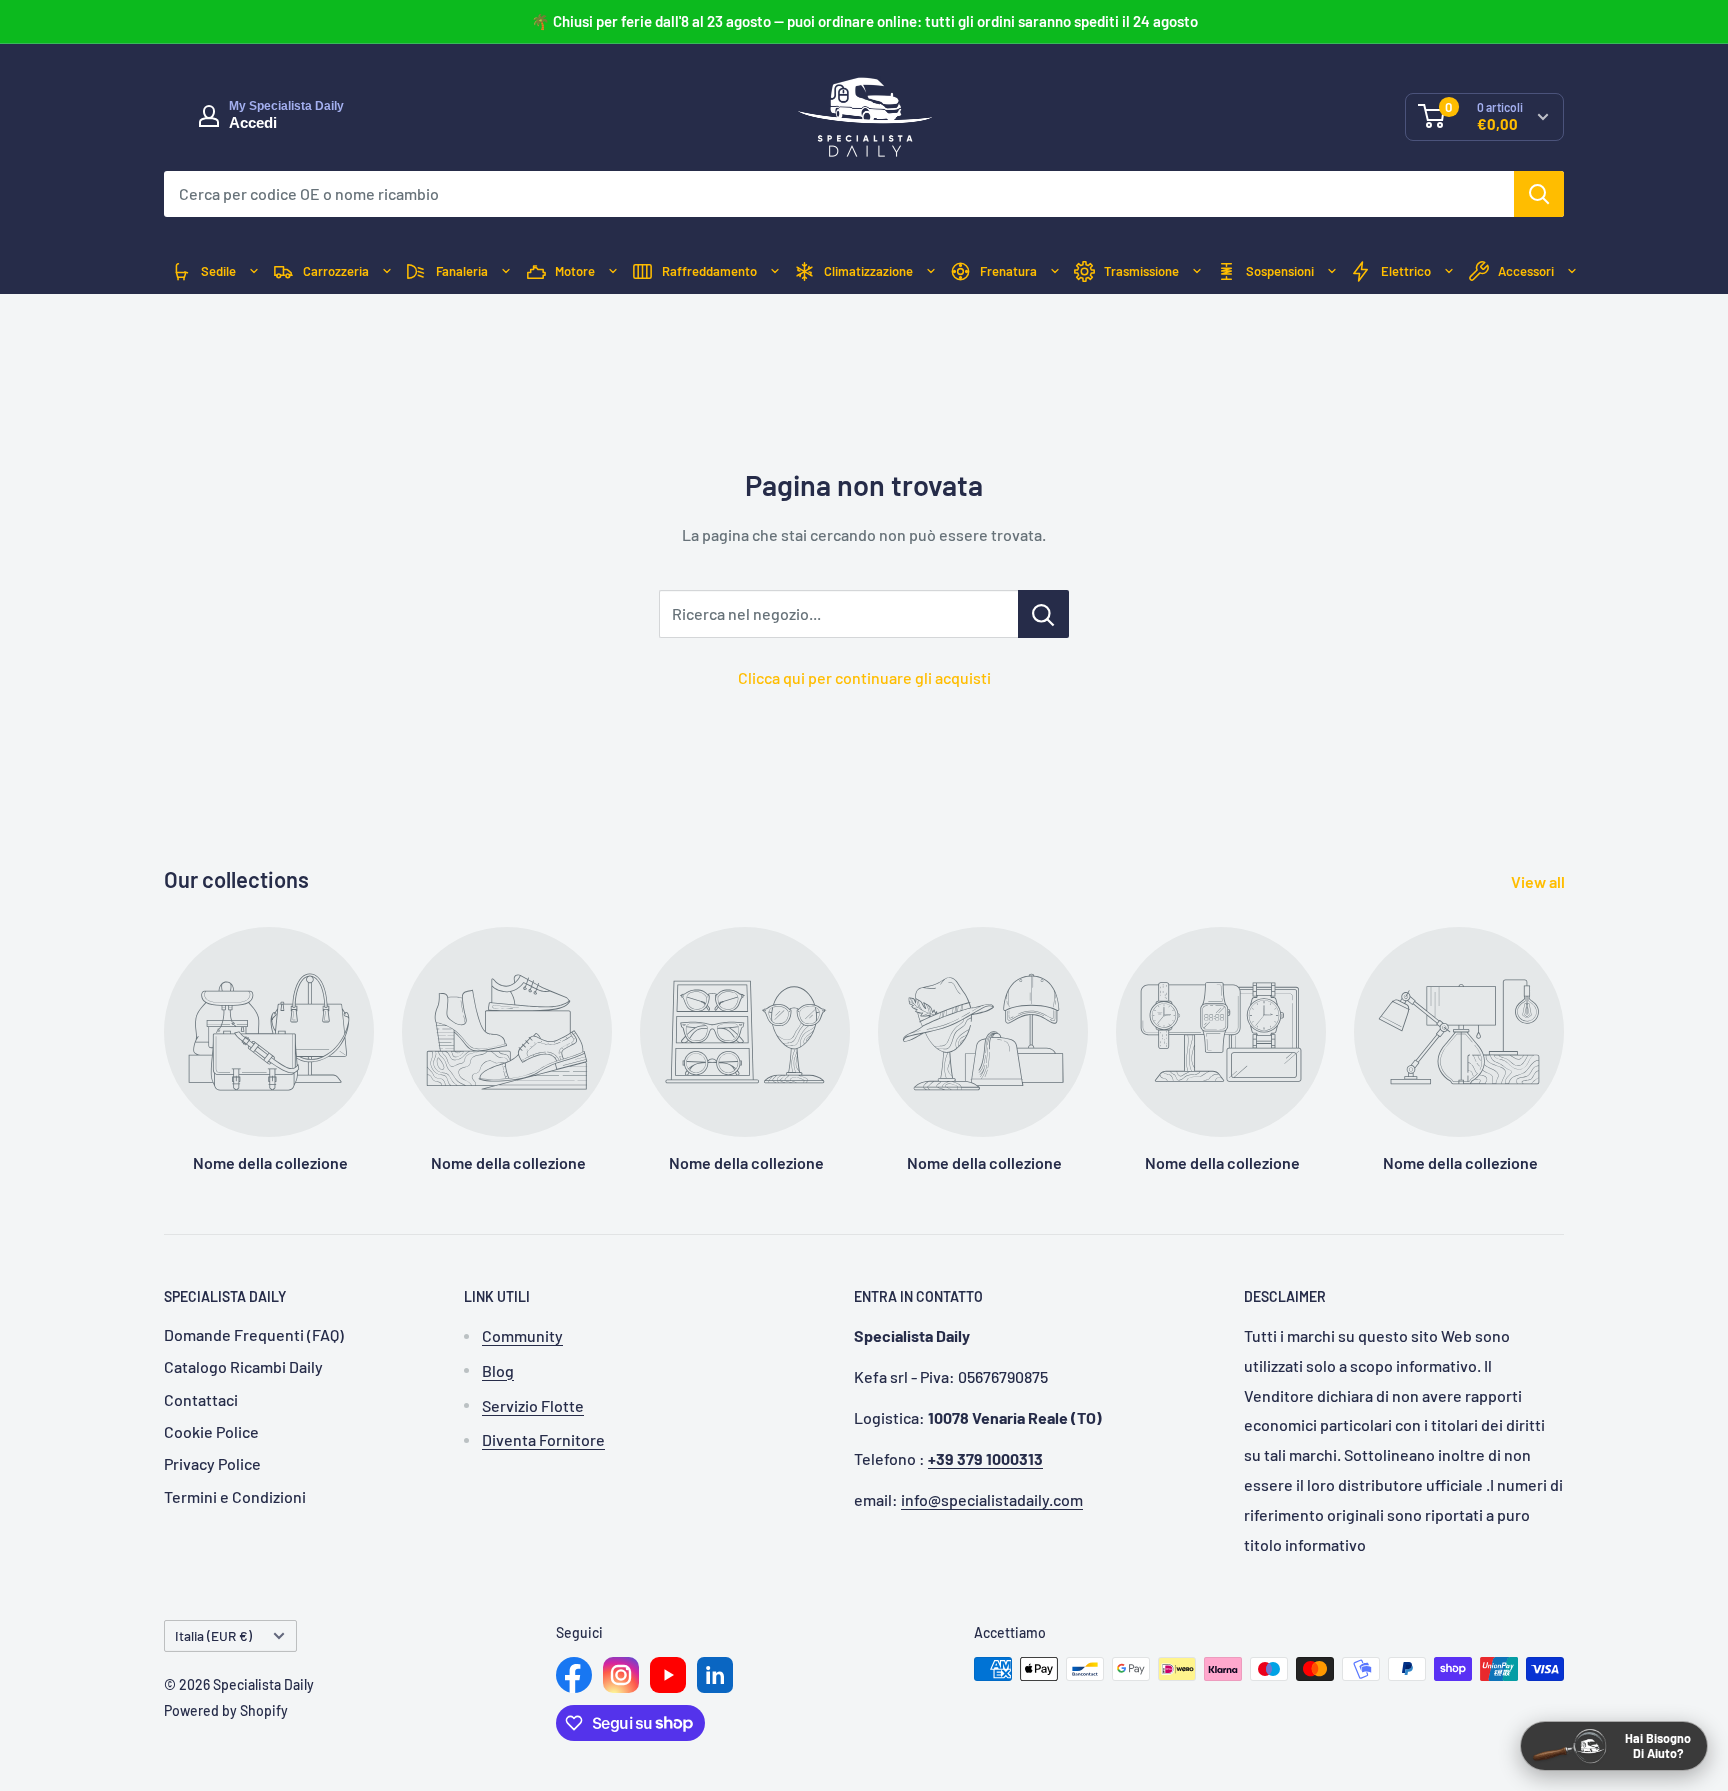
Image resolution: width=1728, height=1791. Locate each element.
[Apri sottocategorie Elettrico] (1449, 271)
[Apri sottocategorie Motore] (613, 271)
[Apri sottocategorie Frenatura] (1055, 271)
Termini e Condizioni (235, 1496)
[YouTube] (668, 1675)
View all (1539, 881)
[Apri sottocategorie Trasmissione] (1197, 271)
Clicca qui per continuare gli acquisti (864, 677)
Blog (498, 1370)
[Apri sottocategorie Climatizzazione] (931, 271)
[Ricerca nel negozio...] (1043, 614)
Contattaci (201, 1399)
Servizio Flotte (533, 1405)
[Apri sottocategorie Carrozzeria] (387, 271)
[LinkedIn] (715, 1675)
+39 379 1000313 (985, 1458)
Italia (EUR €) (213, 1635)
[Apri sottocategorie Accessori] (1572, 271)
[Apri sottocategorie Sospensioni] (1332, 271)
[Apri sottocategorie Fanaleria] (506, 271)
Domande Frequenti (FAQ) (254, 1334)
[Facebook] (574, 1675)
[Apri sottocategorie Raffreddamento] (775, 271)
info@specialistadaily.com (992, 1499)
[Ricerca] (1539, 194)
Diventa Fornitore (543, 1439)
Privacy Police (212, 1463)
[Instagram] (621, 1675)
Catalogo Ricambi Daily (243, 1366)
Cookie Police (211, 1431)
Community (522, 1335)
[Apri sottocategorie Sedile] (254, 271)
